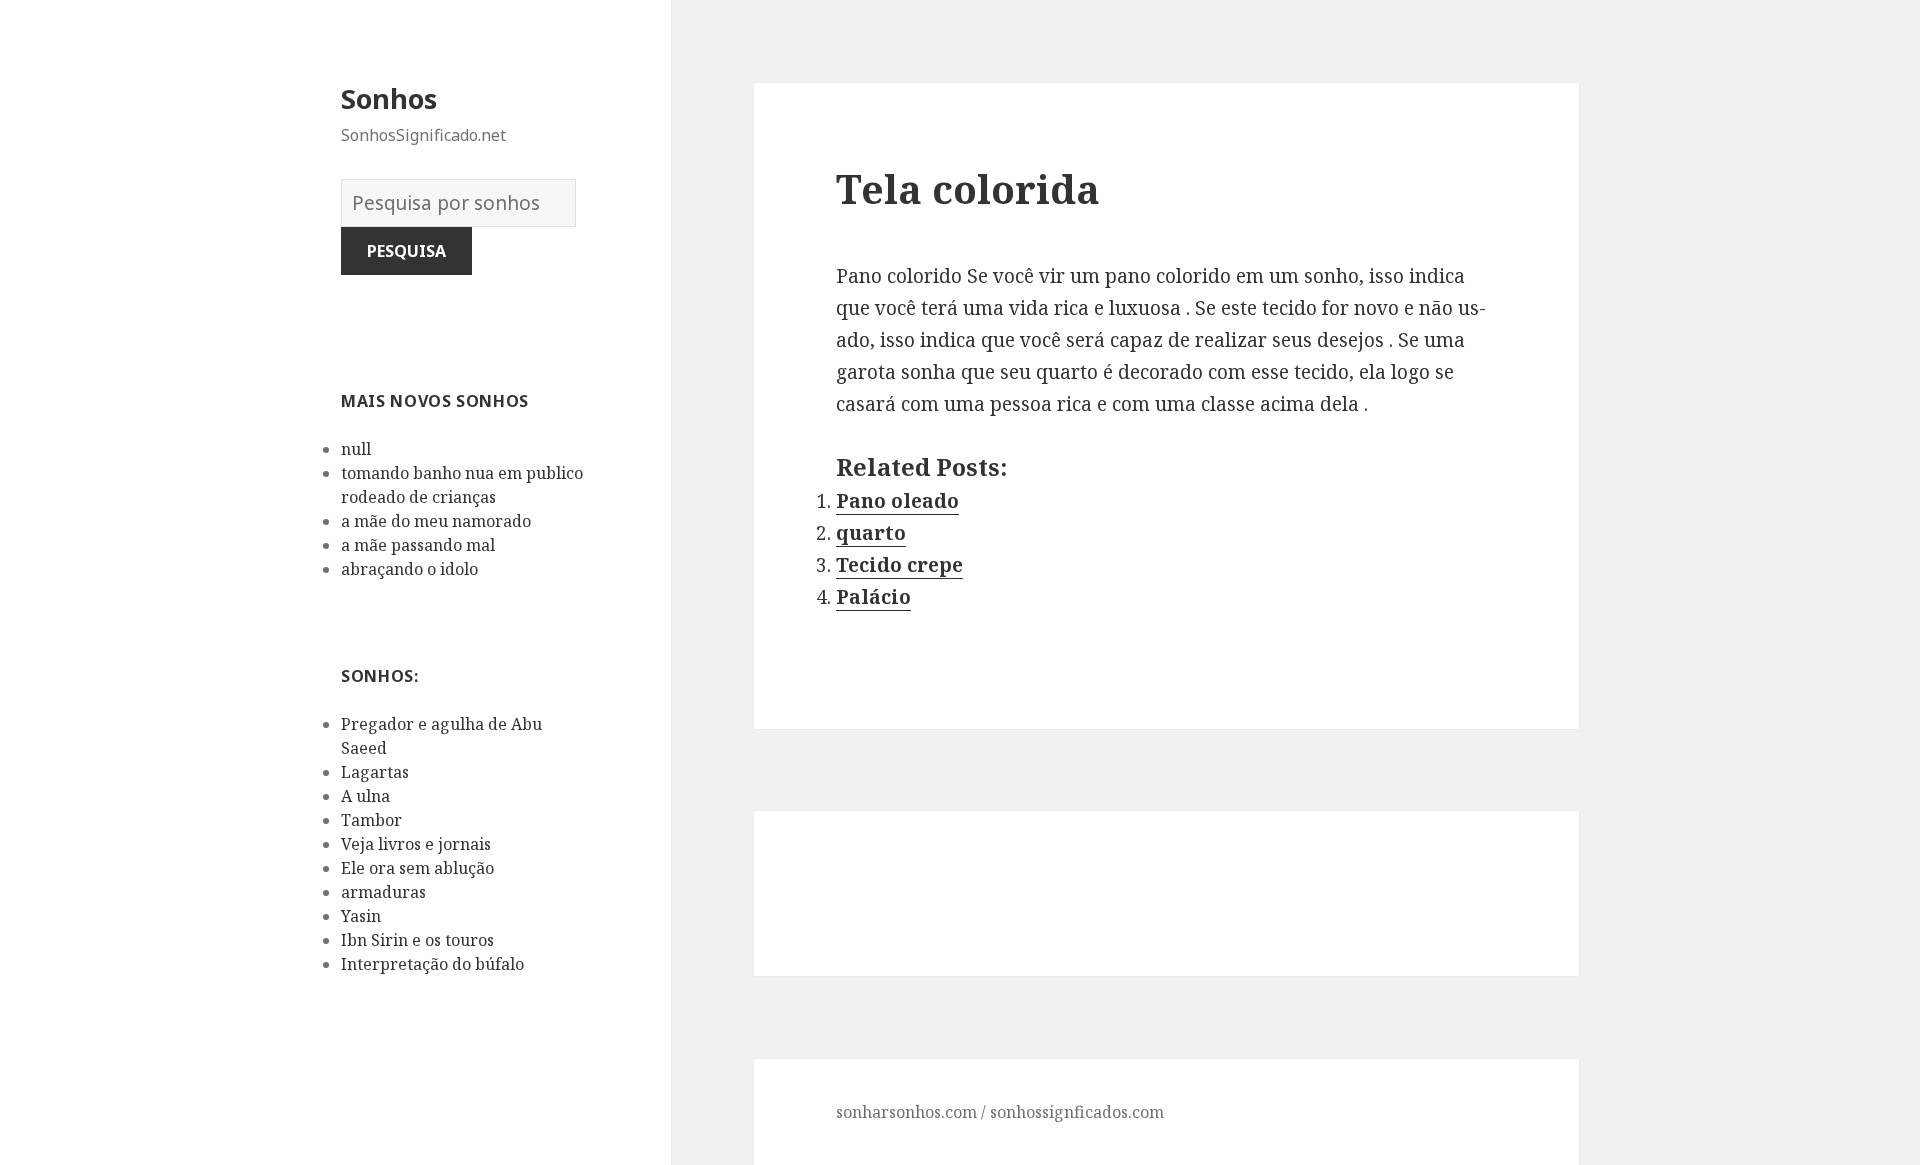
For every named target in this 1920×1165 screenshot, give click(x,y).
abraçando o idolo (409, 569)
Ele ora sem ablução (417, 868)
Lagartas (375, 772)
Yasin (361, 916)
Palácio (873, 597)
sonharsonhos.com (906, 1112)
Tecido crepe (899, 565)
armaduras (383, 892)
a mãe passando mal (418, 545)
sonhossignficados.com (1077, 1112)
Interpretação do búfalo (432, 964)
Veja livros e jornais (416, 844)
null (356, 449)
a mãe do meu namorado (436, 521)
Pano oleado (897, 501)
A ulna (365, 796)
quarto (871, 533)
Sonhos (389, 98)
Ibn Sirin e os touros (417, 940)
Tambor (371, 820)
